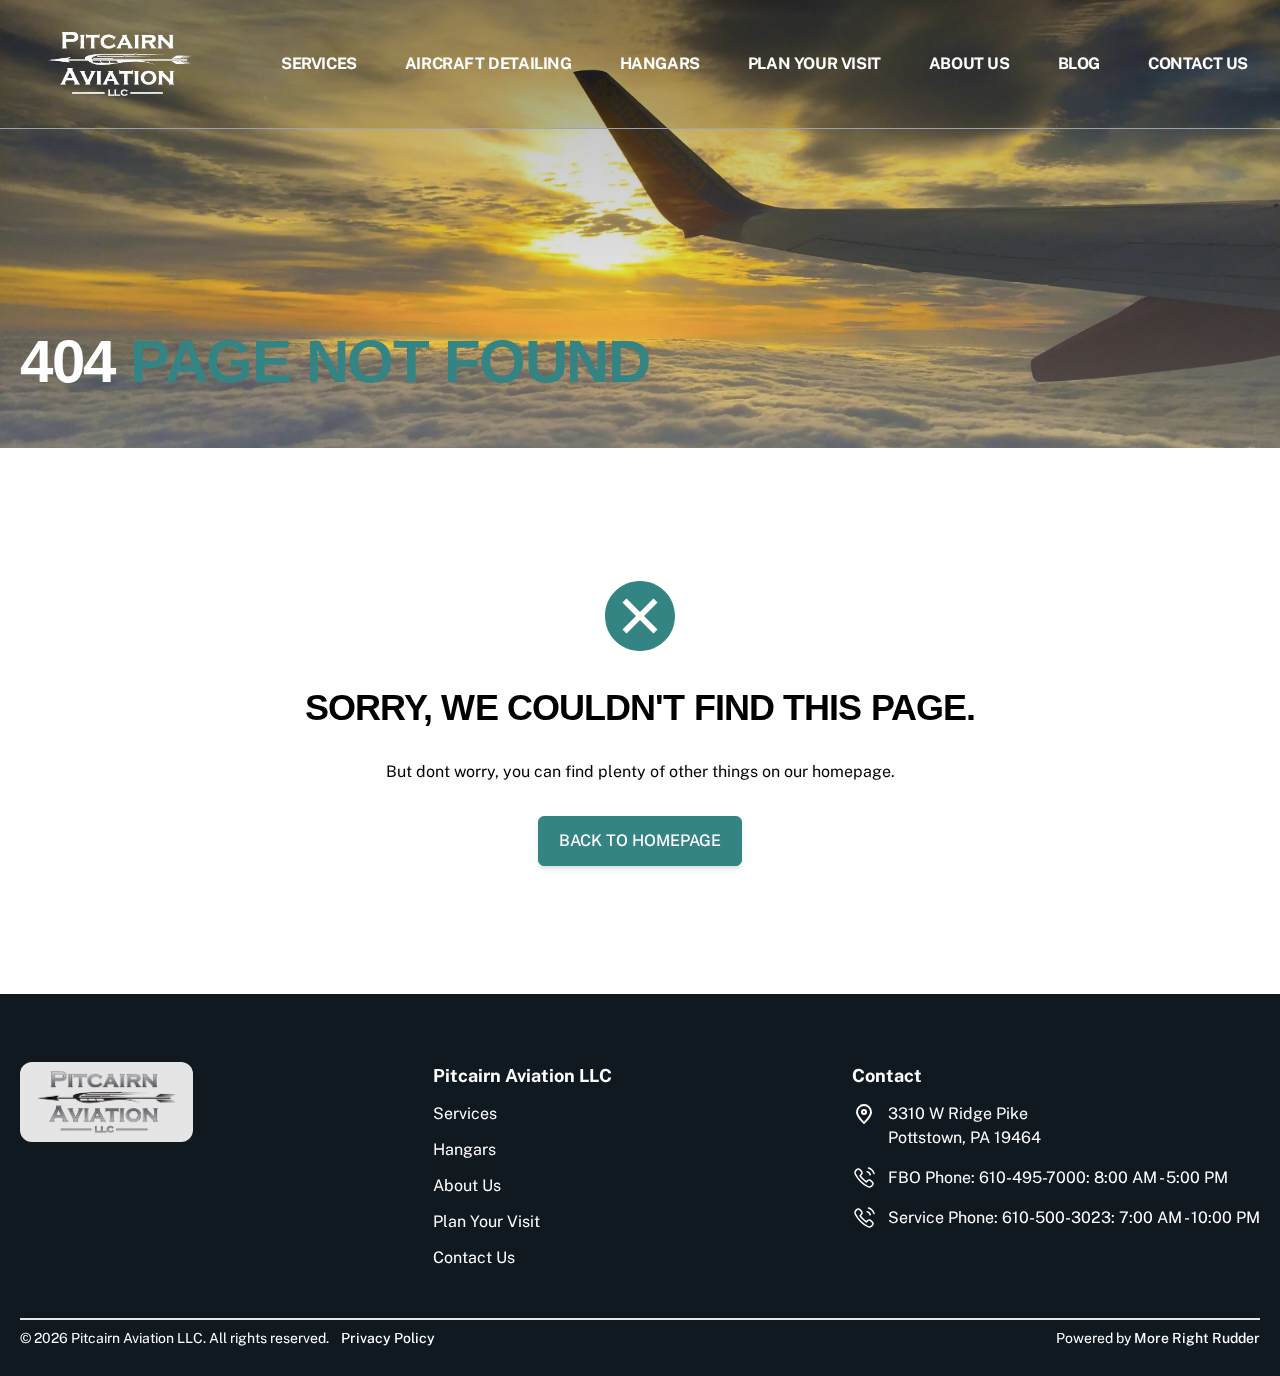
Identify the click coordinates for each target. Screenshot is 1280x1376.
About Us (969, 63)
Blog (1079, 63)
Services (319, 63)
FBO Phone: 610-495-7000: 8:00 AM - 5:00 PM (1058, 1177)
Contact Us (1198, 63)
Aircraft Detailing (488, 63)
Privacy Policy (388, 1338)
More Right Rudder (1197, 1338)
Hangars (660, 63)
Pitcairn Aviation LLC (522, 1075)
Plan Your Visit (814, 63)
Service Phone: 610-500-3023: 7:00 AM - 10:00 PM (1074, 1217)
